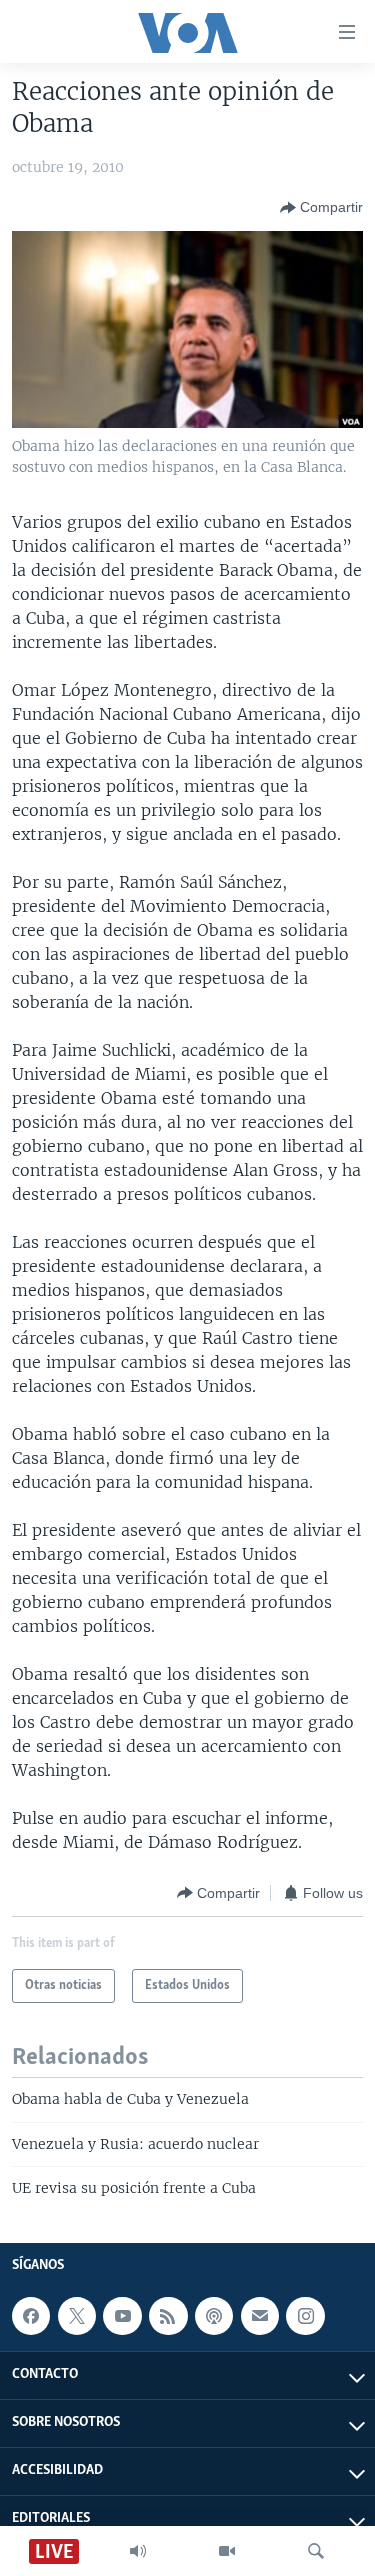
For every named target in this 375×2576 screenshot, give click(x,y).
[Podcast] (214, 2316)
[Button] (321, 208)
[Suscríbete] (260, 2316)
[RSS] (168, 2316)
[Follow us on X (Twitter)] (77, 2316)
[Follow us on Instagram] (305, 2316)
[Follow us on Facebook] (31, 2316)
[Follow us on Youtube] (122, 2316)
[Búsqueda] (316, 2551)
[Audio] (138, 2551)
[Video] (227, 2551)
